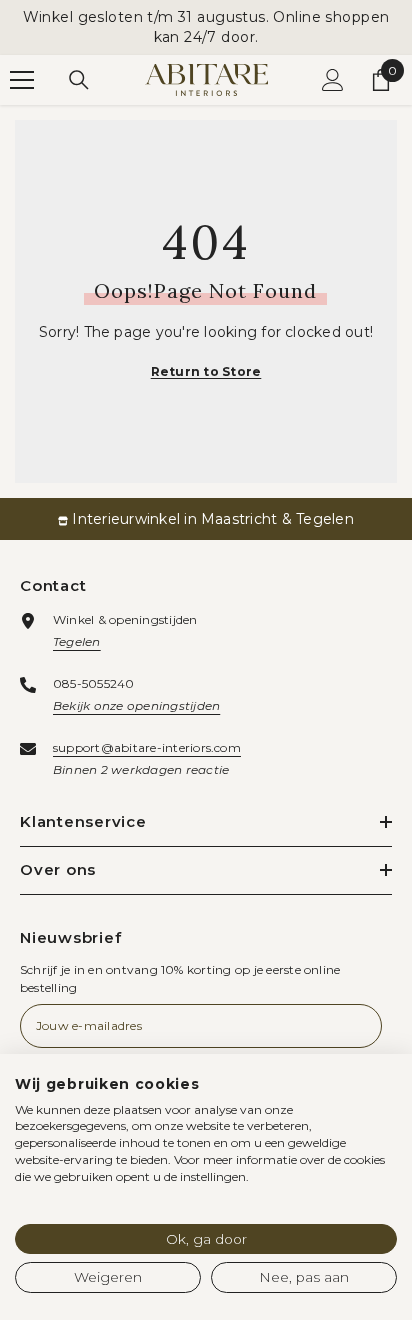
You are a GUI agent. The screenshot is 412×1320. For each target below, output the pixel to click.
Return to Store (206, 371)
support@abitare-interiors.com (147, 747)
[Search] (79, 80)
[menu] (22, 80)
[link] (206, 519)
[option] (206, 519)
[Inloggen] (333, 80)
